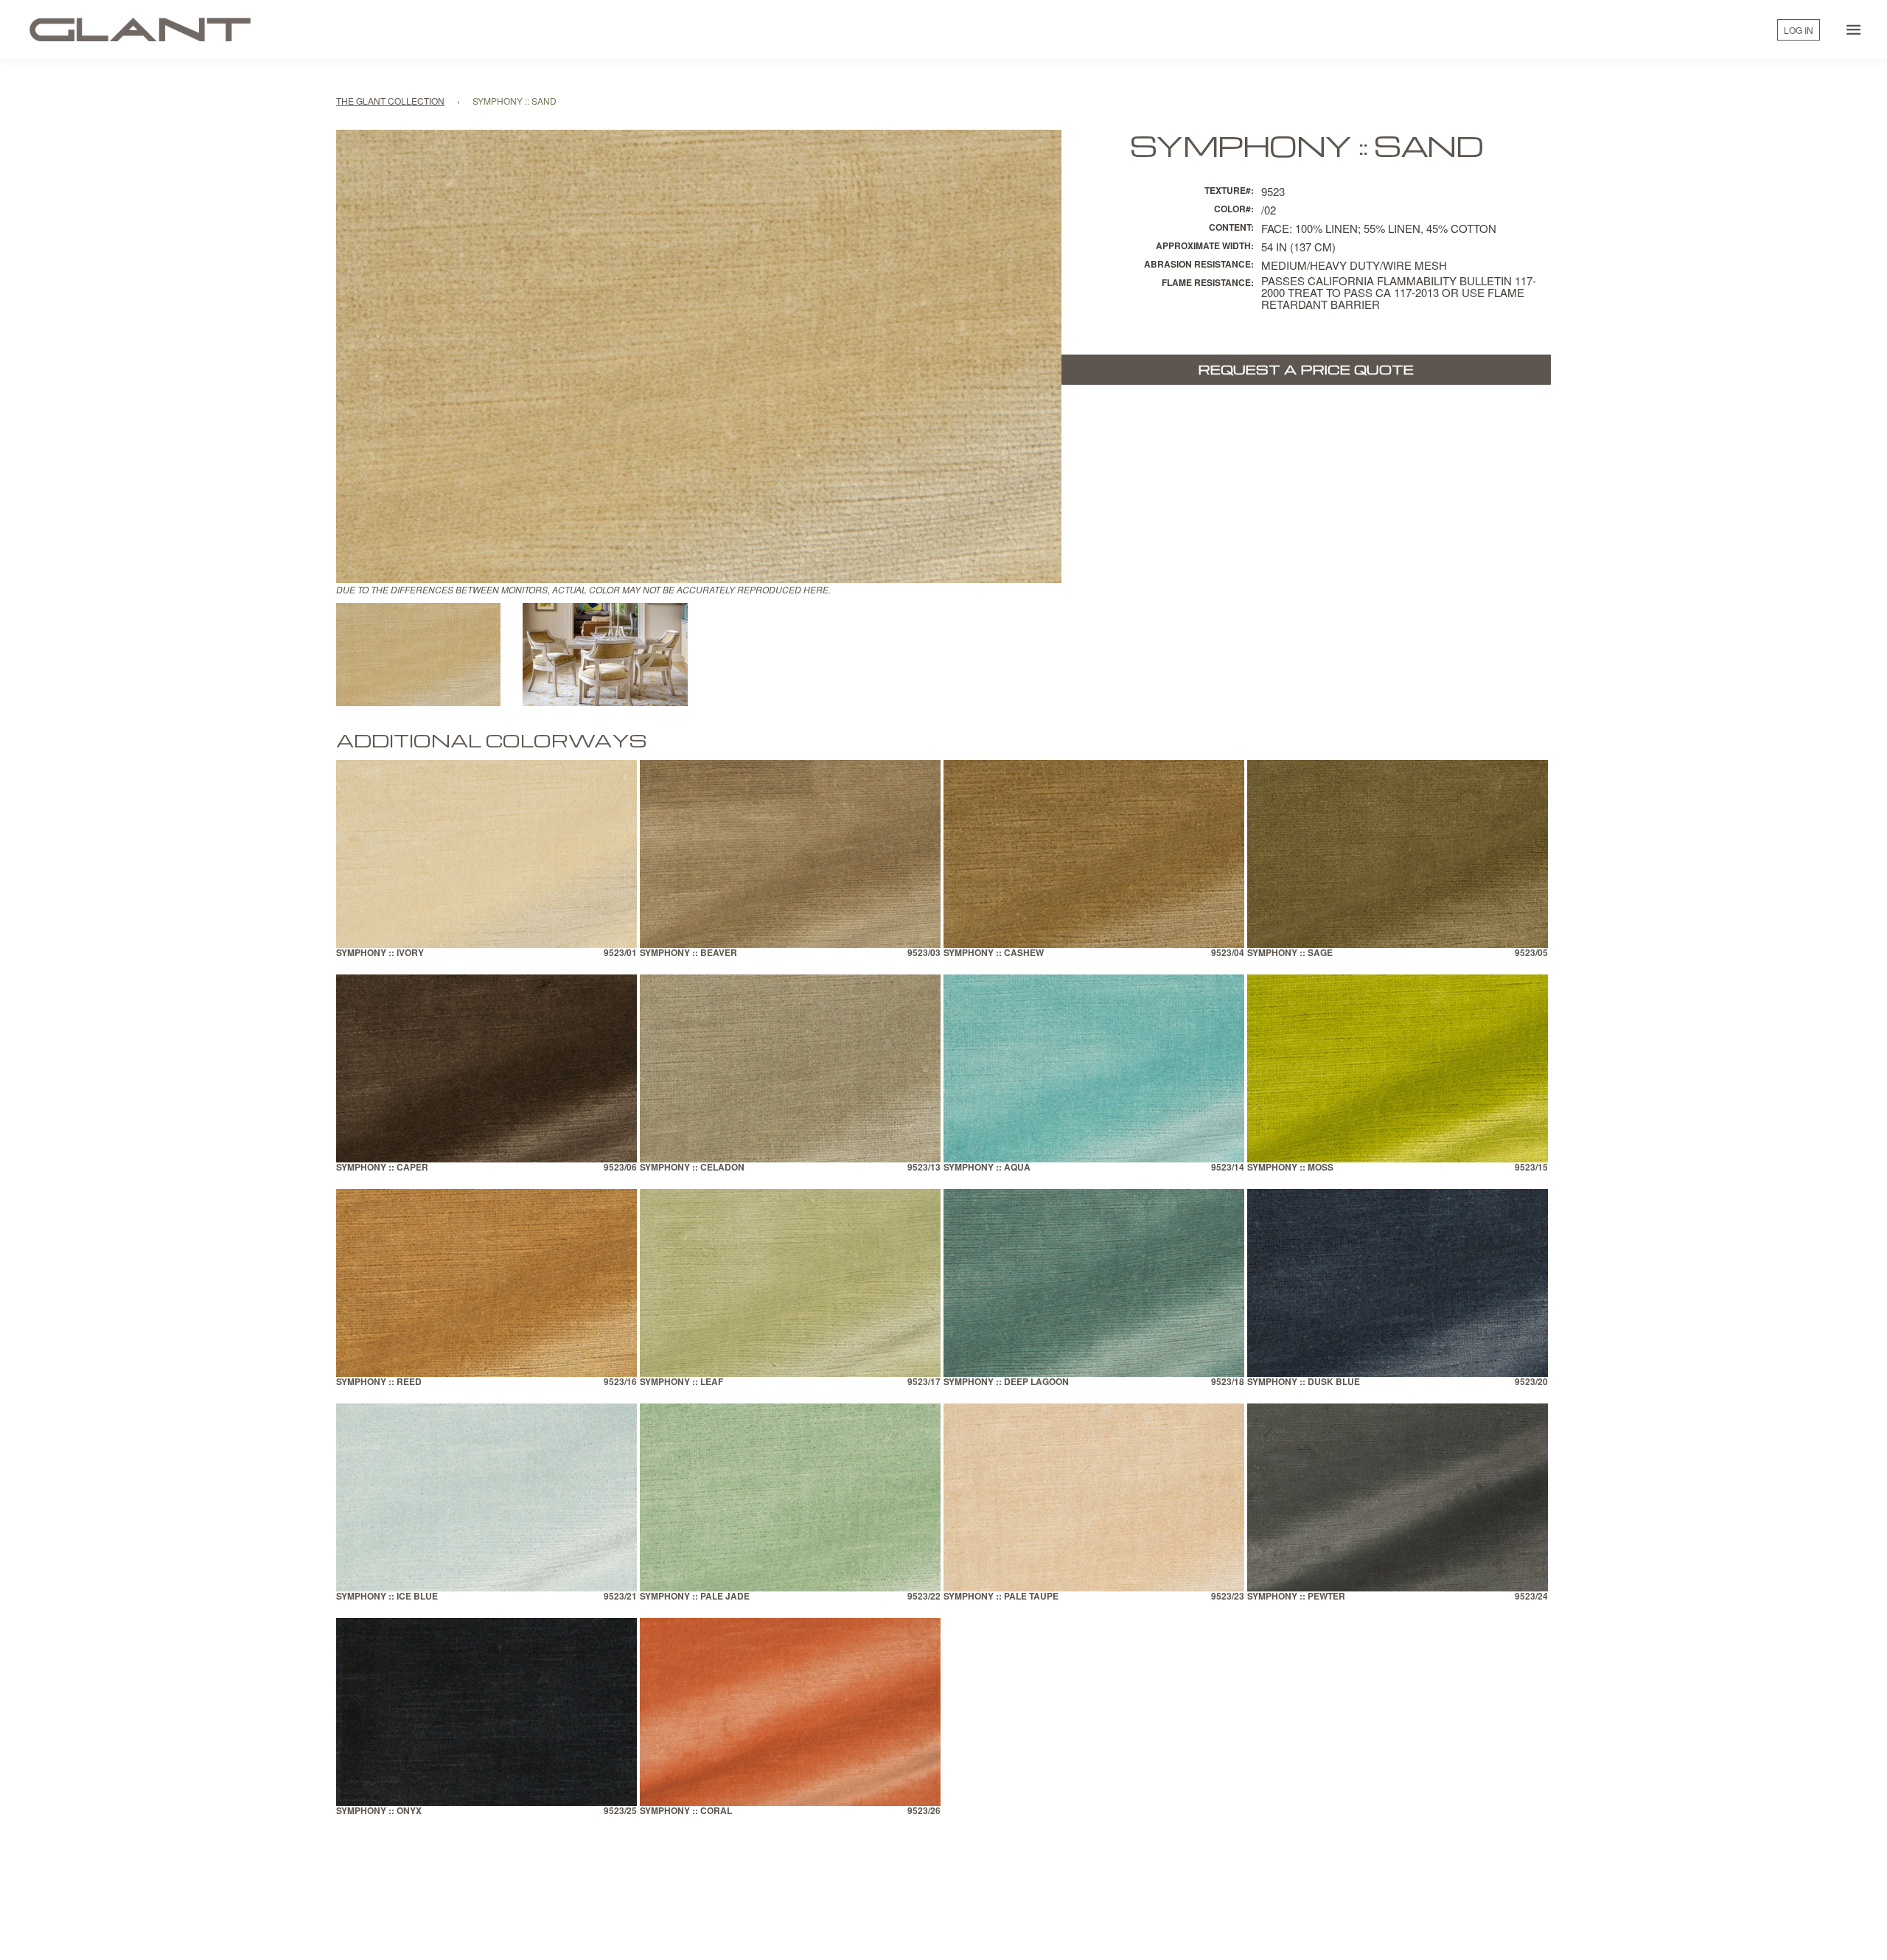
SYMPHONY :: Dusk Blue (1304, 1382)
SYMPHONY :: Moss (1290, 1168)
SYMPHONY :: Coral (686, 1811)
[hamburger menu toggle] (1854, 29)
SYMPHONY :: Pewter (1296, 1597)
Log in (1799, 30)
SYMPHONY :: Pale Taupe (1001, 1597)
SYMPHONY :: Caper (382, 1168)
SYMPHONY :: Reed (379, 1382)
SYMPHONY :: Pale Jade (695, 1597)
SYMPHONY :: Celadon (692, 1168)
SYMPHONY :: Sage (1290, 953)
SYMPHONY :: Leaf (681, 1382)
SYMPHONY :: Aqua (987, 1168)
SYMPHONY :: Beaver (688, 953)
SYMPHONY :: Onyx (379, 1811)
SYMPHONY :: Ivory (380, 953)
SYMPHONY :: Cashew (994, 953)
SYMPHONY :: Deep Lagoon (1006, 1382)
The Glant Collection (390, 101)
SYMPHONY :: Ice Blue (387, 1597)
